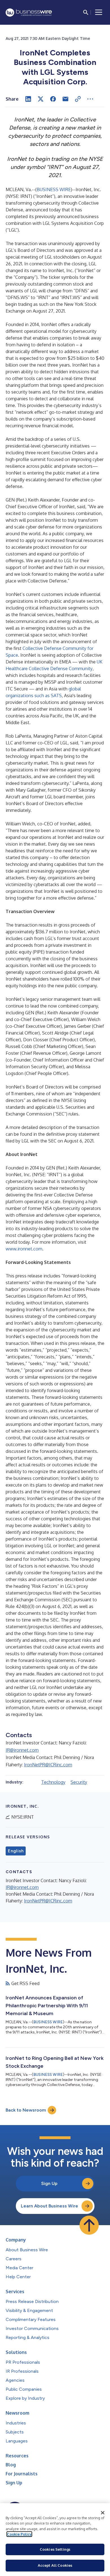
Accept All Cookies (55, 2565)
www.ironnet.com (24, 1249)
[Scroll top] (89, 2225)
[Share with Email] (65, 99)
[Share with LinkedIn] (28, 99)
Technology (53, 1782)
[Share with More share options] (90, 99)
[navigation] (99, 12)
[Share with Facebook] (53, 99)
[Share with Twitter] (41, 99)
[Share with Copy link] (78, 99)
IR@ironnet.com (22, 1750)
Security (79, 1782)
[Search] (86, 12)
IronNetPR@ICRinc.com (48, 1765)
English (16, 1851)
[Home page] (29, 13)
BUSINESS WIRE (54, 189)
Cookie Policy (19, 2534)
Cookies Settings (55, 2549)
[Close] (103, 2513)
